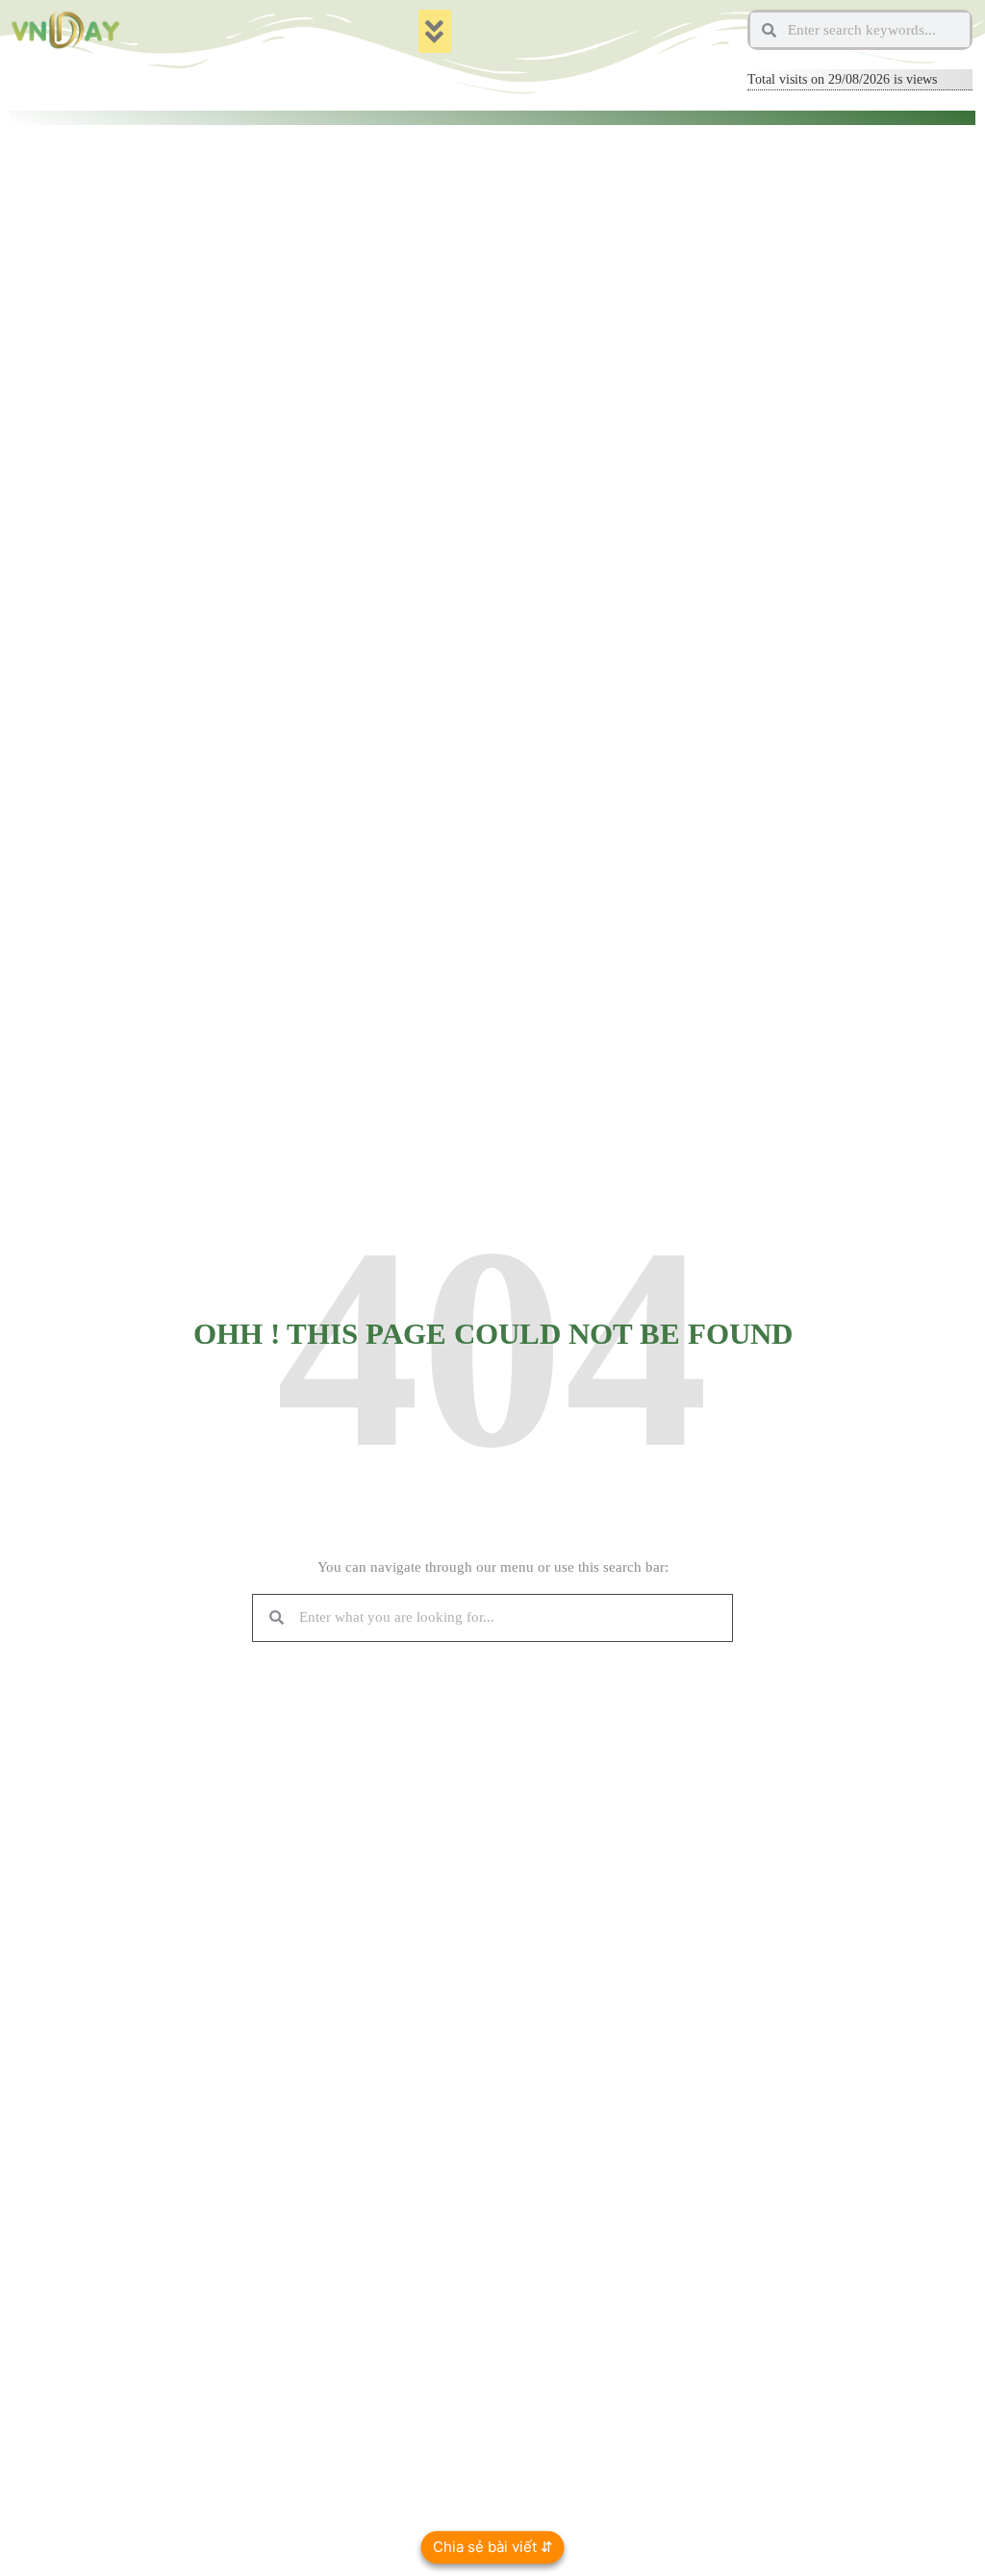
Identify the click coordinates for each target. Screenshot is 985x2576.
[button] (435, 31)
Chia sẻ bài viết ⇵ (493, 2547)
